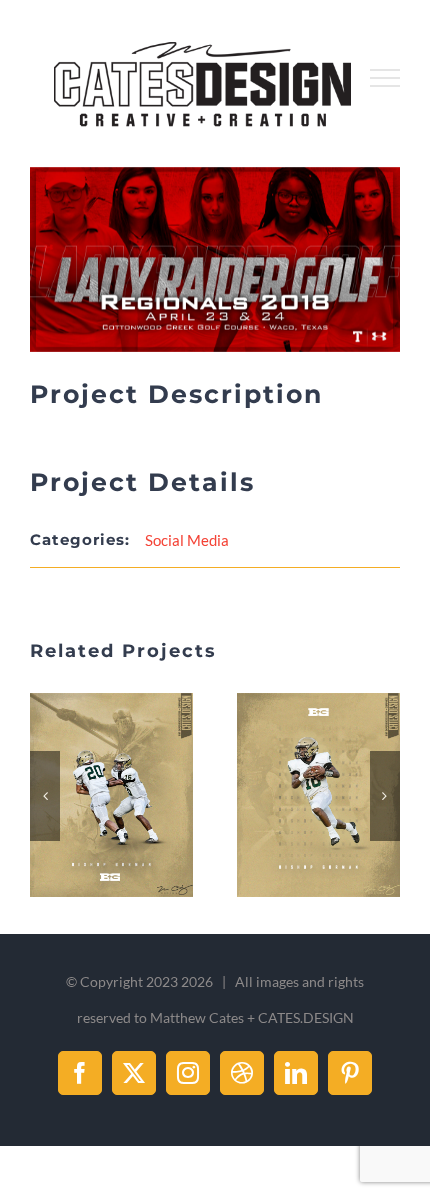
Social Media (187, 540)
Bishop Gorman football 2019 (88, 795)
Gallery (136, 795)
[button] (45, 796)
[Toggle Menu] (384, 78)
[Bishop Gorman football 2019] (111, 795)
